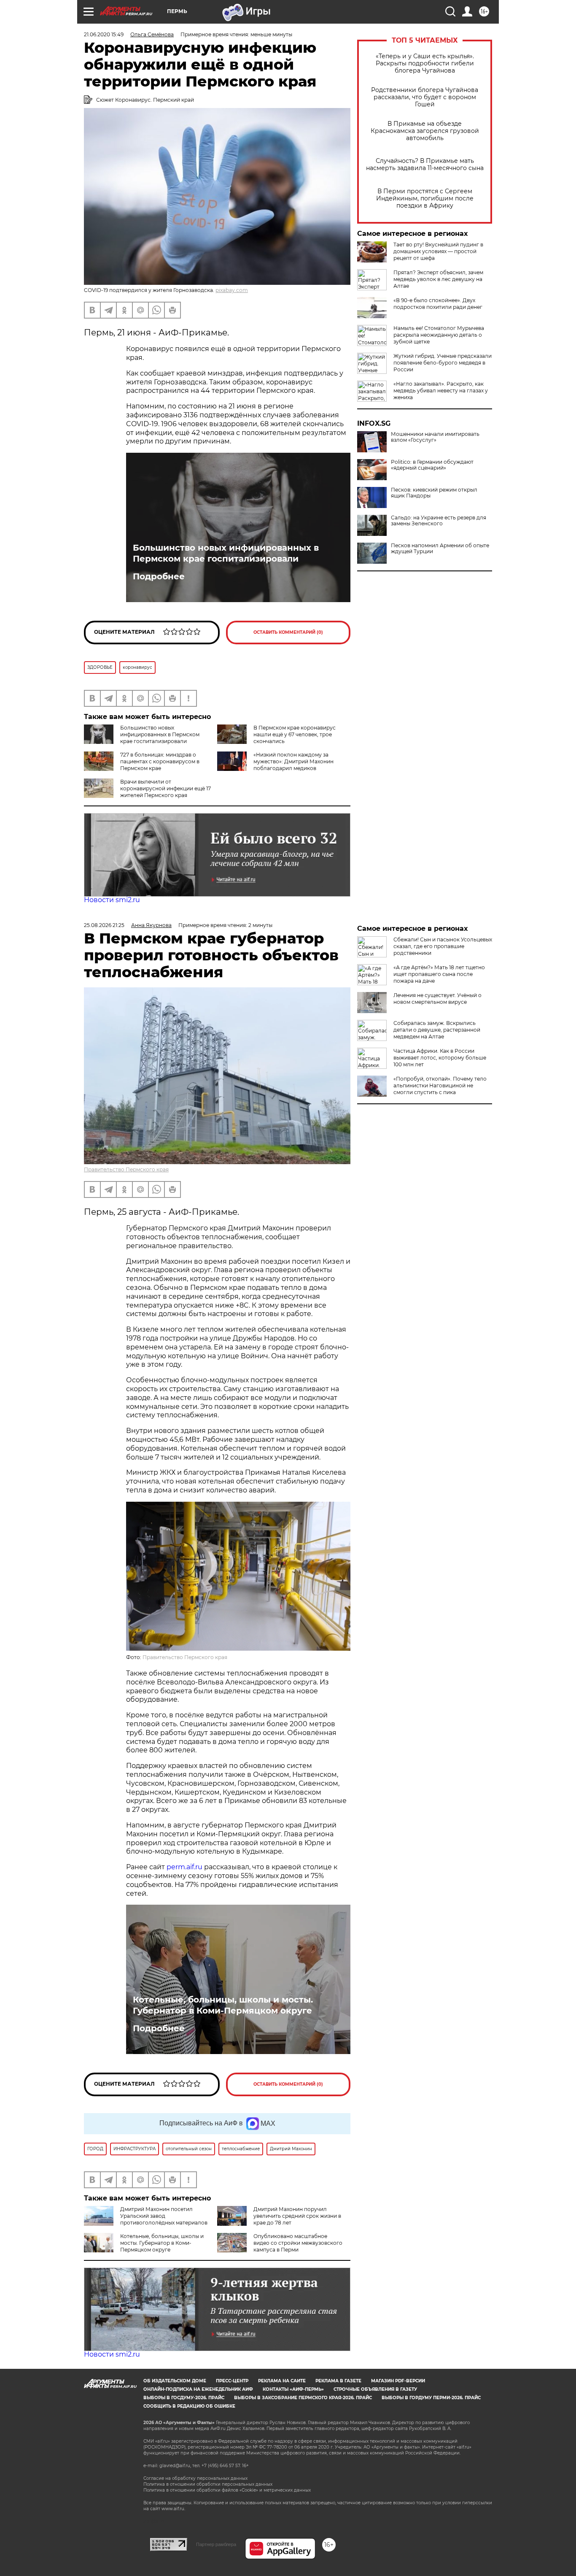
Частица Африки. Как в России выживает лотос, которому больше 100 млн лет (440, 1058)
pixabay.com (232, 290)
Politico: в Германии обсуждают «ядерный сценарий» (432, 465)
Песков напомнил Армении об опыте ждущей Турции (440, 549)
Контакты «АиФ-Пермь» (293, 2389)
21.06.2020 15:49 (104, 34)
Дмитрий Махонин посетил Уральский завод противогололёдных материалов (164, 2216)
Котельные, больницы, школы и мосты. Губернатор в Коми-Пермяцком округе (223, 2005)
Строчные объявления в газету (375, 2389)
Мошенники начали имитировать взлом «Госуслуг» (435, 437)
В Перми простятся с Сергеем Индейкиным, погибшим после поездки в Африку (425, 199)
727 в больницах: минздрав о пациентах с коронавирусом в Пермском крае (160, 761)
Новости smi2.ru (112, 900)
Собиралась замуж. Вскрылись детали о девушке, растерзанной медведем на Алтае (437, 1030)
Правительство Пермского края (126, 1169)
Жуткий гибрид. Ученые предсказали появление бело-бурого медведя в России (443, 363)
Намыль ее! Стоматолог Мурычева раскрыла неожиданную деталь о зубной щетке (439, 335)
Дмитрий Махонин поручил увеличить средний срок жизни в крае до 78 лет (297, 2216)
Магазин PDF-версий (398, 2381)
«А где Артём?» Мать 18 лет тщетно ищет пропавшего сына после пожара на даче (439, 974)
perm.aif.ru (184, 1867)
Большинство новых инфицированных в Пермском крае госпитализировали (226, 553)
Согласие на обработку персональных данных (195, 2478)
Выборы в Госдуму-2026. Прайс (184, 2398)
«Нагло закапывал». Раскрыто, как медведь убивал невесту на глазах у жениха (441, 391)
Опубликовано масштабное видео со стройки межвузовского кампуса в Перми (298, 2243)
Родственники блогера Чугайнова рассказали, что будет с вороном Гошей (425, 97)
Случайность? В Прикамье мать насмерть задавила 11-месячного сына (425, 165)
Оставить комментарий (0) (288, 632)
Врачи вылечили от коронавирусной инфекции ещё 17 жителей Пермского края (166, 788)
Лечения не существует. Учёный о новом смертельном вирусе (437, 999)
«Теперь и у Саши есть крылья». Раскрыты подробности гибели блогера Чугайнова (425, 64)
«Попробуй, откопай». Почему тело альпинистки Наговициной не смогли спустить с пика (440, 1085)
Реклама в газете (338, 2381)
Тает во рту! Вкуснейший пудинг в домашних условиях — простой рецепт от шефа (438, 251)
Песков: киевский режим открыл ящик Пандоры (434, 493)
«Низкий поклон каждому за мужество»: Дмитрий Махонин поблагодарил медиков (293, 761)
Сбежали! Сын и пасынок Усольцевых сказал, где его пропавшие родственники (443, 946)
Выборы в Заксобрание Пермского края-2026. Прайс (303, 2398)
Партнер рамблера (216, 2544)
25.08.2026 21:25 (104, 925)
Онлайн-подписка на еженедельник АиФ (198, 2389)
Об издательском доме (175, 2381)
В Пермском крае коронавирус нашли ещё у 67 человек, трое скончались (295, 734)
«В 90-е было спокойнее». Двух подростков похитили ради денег (438, 304)
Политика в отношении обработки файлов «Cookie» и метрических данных (227, 2490)
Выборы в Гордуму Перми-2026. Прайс (431, 2398)
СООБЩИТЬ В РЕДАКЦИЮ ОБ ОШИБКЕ (189, 2406)
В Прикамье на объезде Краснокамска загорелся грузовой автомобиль (425, 131)
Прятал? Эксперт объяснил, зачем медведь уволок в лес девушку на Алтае (438, 279)
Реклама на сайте (282, 2381)
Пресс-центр (232, 2381)
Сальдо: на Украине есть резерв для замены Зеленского (439, 521)
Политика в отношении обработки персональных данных (208, 2484)
